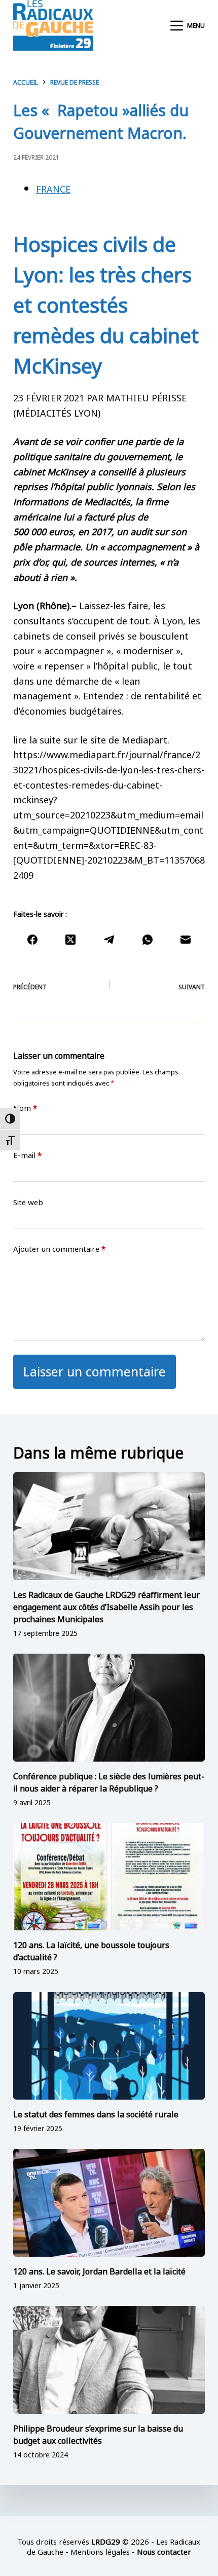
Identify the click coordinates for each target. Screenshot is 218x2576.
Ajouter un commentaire (59, 1248)
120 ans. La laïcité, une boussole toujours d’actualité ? (91, 1950)
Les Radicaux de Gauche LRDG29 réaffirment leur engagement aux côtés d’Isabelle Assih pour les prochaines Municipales (106, 1606)
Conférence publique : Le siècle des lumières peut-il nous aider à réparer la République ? (109, 1781)
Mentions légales (100, 2551)
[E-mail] (186, 940)
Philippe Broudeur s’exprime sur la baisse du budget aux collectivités (98, 2434)
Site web (28, 1202)
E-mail (27, 1155)
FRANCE (53, 188)
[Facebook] (32, 940)
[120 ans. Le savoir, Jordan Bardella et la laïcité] (109, 2203)
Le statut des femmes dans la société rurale (96, 2113)
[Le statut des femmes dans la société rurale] (109, 2046)
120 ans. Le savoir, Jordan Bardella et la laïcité (99, 2270)
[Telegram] (109, 940)
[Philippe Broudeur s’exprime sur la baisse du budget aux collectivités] (109, 2360)
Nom (25, 1108)
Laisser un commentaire (95, 1370)
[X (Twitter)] (70, 940)
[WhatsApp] (148, 940)
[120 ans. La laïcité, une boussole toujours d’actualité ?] (109, 1877)
